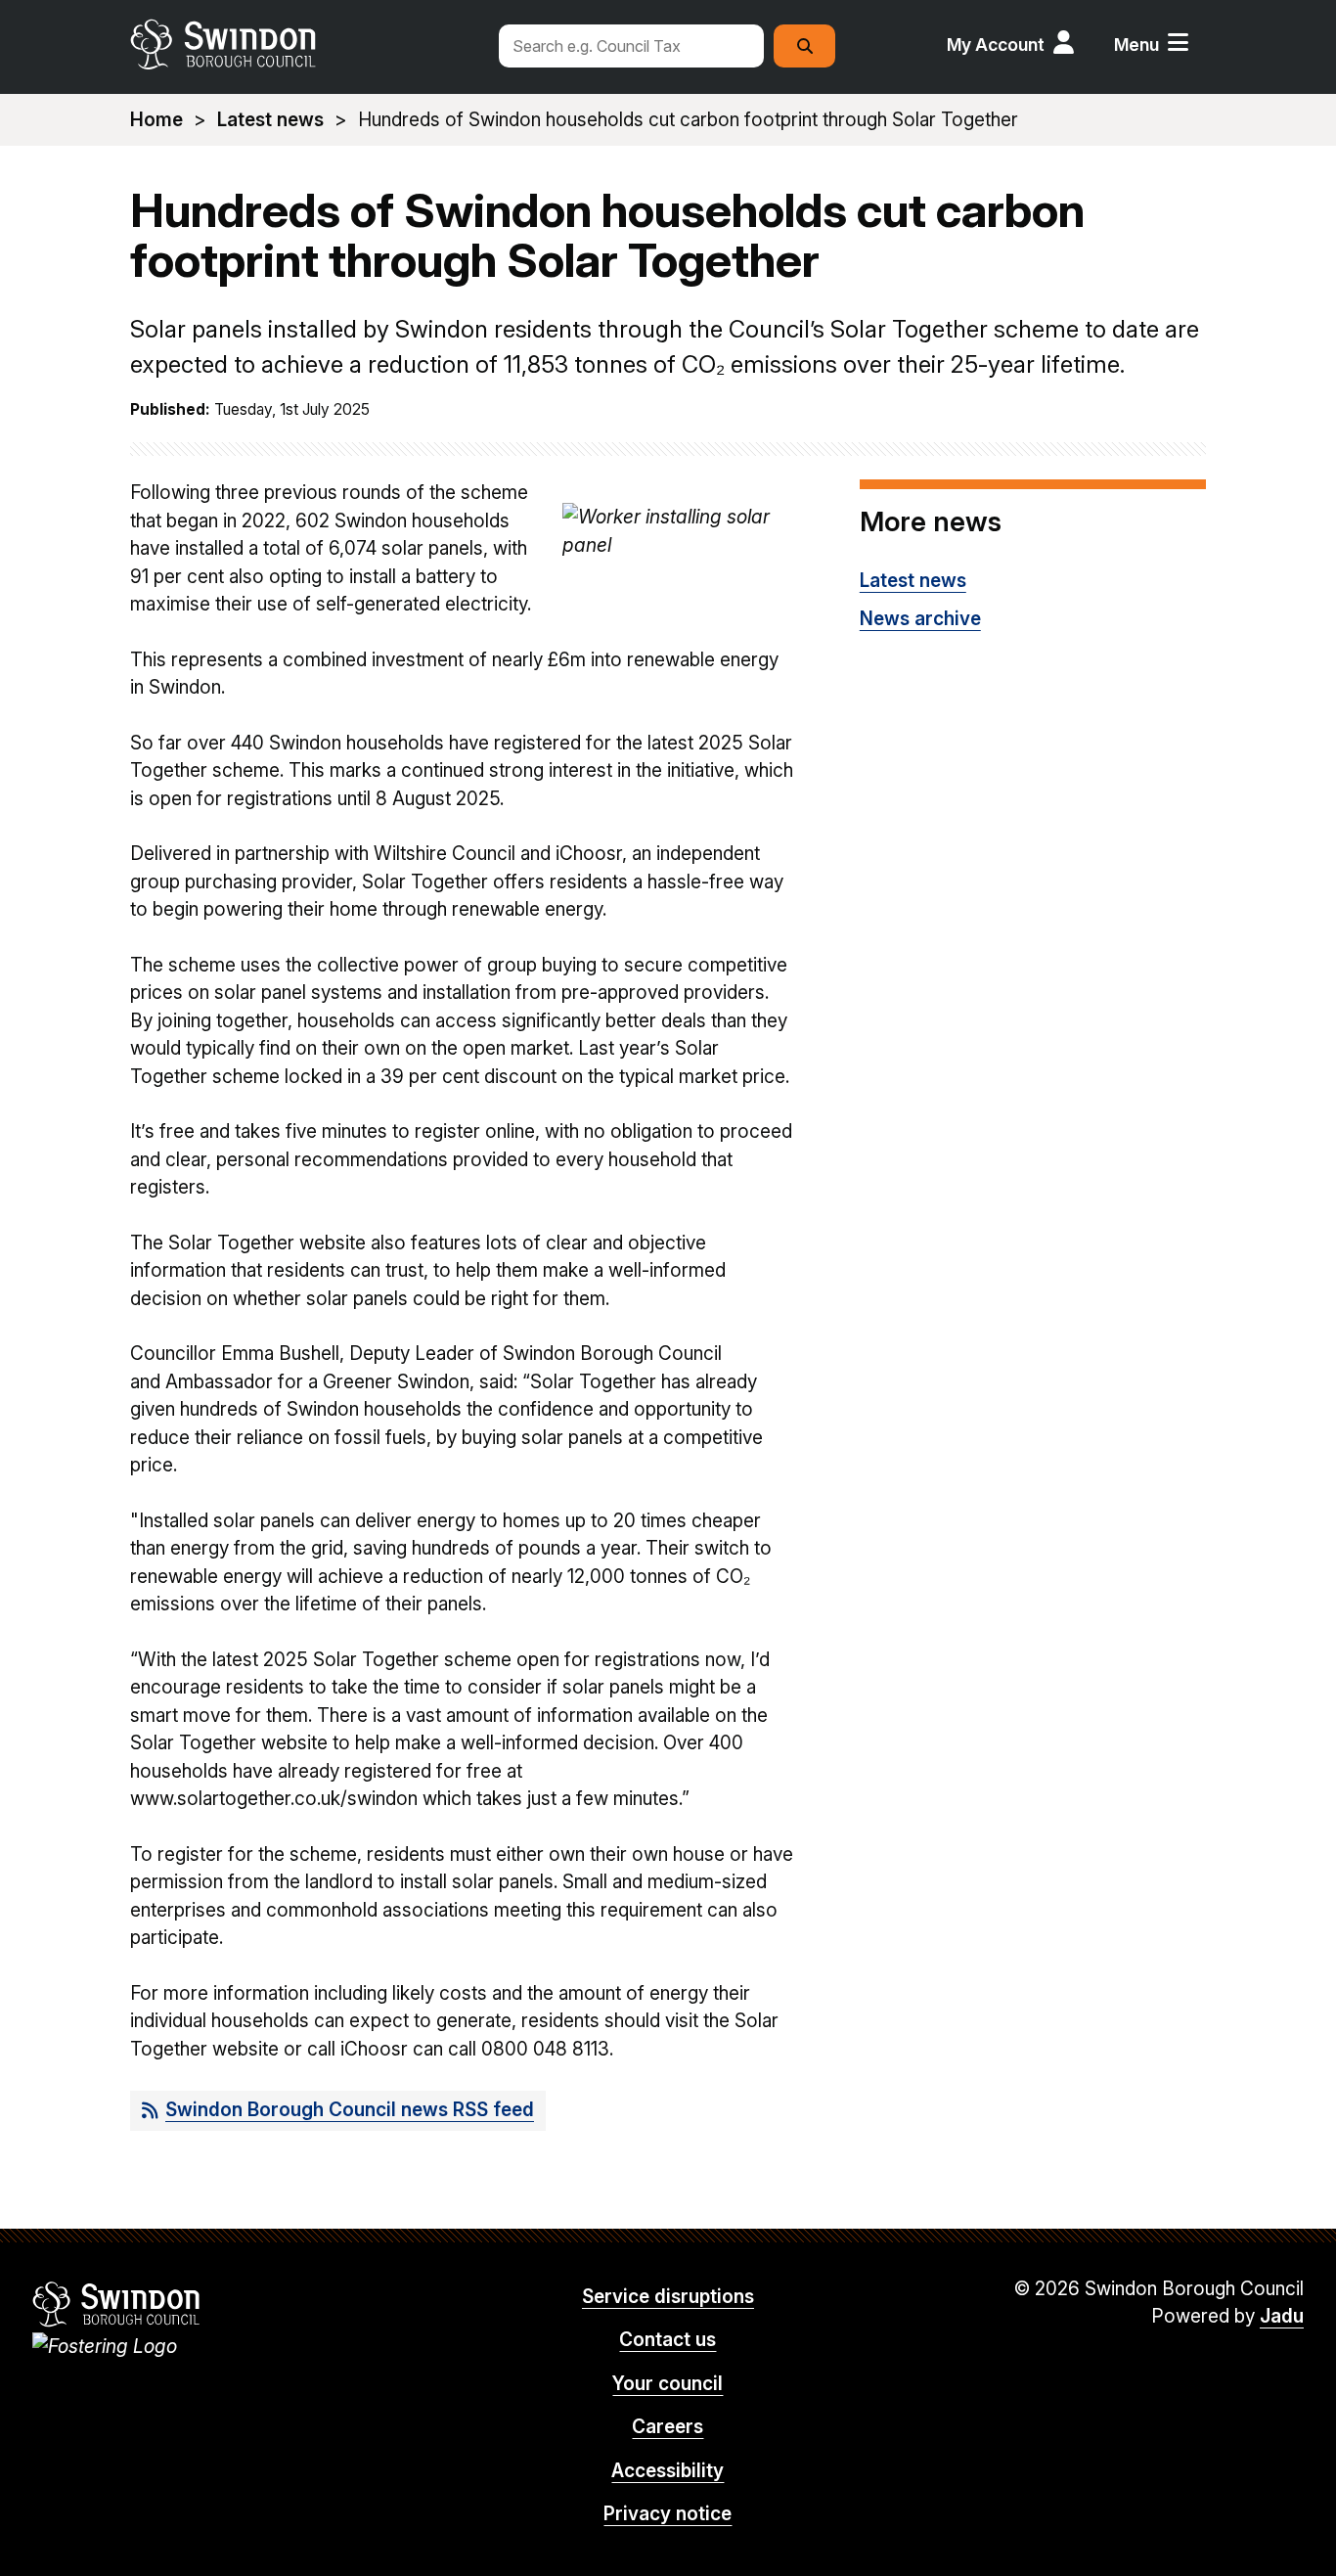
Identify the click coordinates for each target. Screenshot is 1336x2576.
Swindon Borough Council (117, 2304)
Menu (1136, 45)
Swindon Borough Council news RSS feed (350, 2110)
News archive (920, 619)
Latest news (270, 120)
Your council (668, 2384)
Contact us (668, 2340)
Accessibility (668, 2471)
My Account (996, 45)
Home (156, 120)
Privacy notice (668, 2514)
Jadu (1282, 2316)
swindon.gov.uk (303, 44)
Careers (668, 2427)
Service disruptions (668, 2297)
